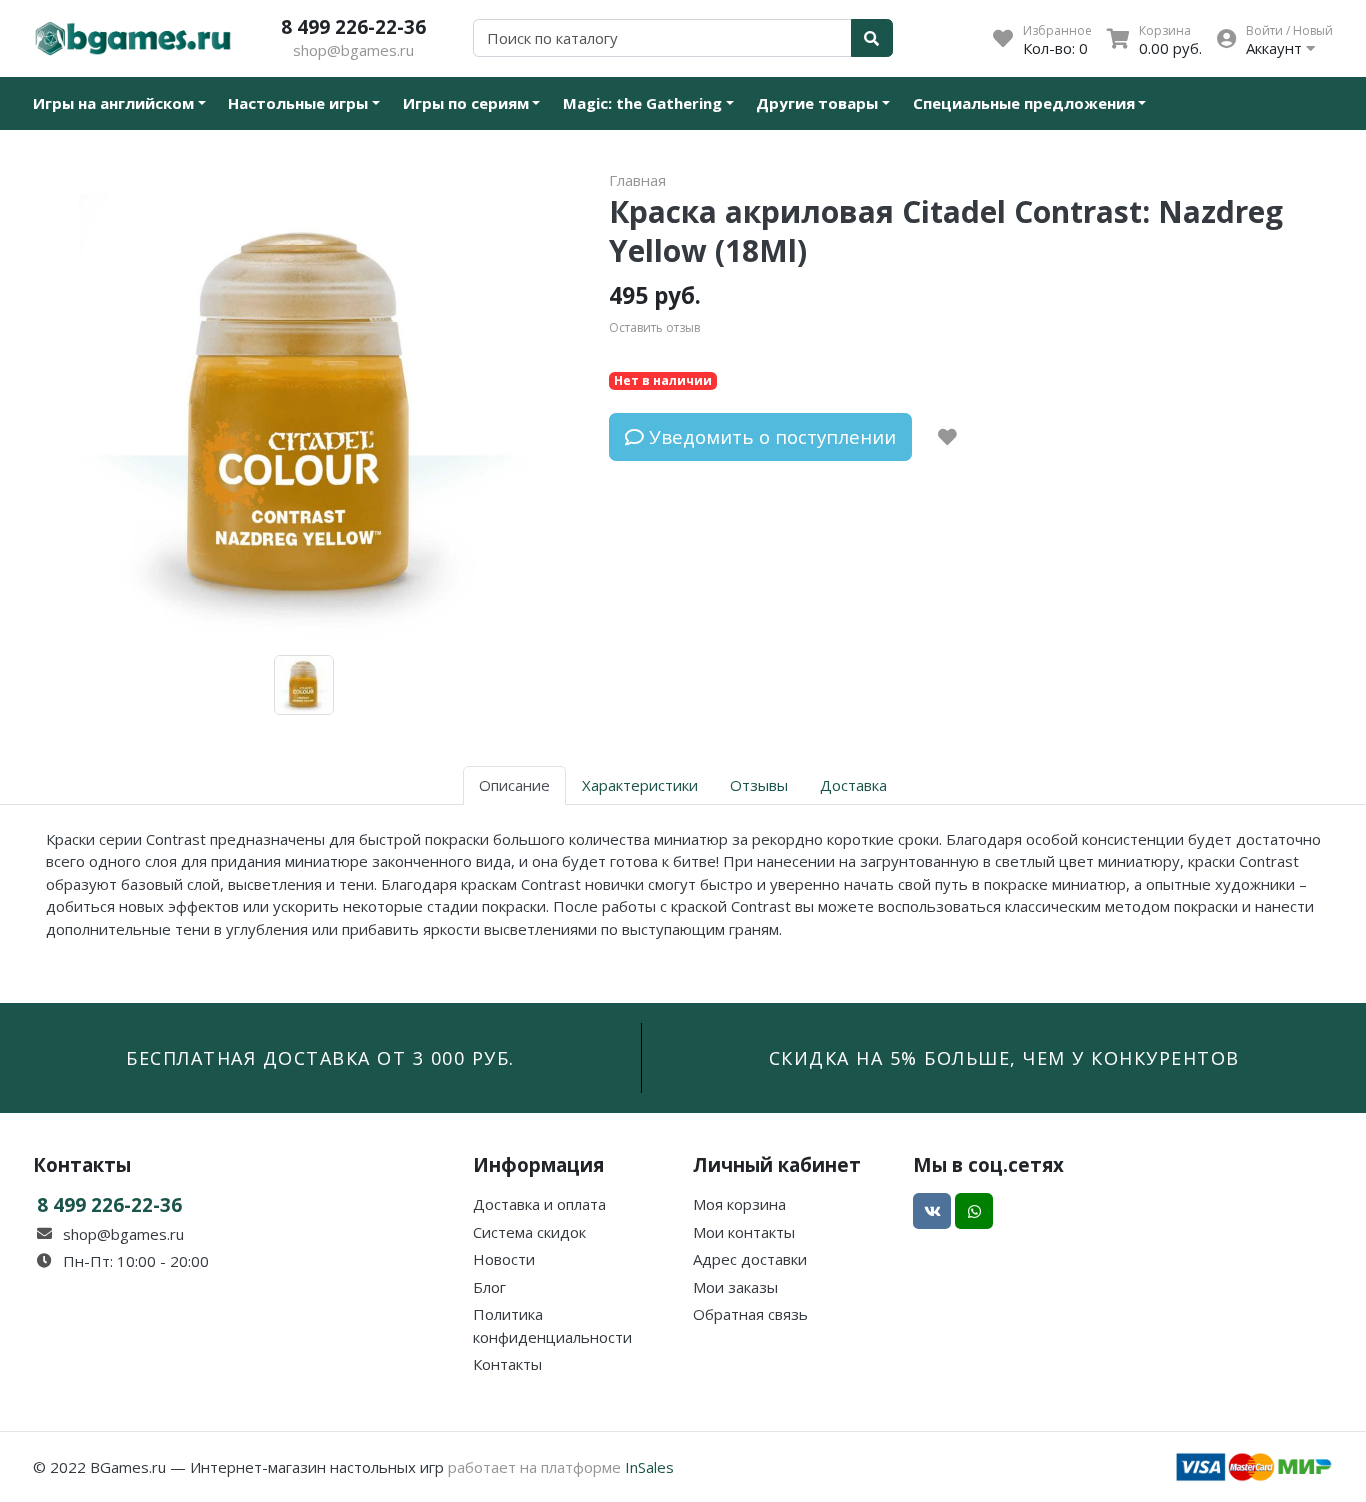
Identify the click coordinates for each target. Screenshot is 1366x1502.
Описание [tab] (514, 785)
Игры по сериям (466, 103)
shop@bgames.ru (353, 50)
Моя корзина (739, 1204)
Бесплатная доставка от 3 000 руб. (320, 1058)
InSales (649, 1467)
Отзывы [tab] (759, 785)
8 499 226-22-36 (353, 26)
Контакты (507, 1364)
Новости (504, 1259)
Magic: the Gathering (642, 103)
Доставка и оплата (539, 1204)
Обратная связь (750, 1314)
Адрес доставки (750, 1259)
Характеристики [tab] (640, 785)
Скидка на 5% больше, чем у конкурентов (1004, 1058)
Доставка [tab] (853, 785)
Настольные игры (298, 103)
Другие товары (817, 103)
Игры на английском (113, 103)
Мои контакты (744, 1232)
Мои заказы (735, 1287)
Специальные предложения (1024, 103)
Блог (489, 1287)
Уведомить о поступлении (770, 436)
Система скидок (529, 1232)
